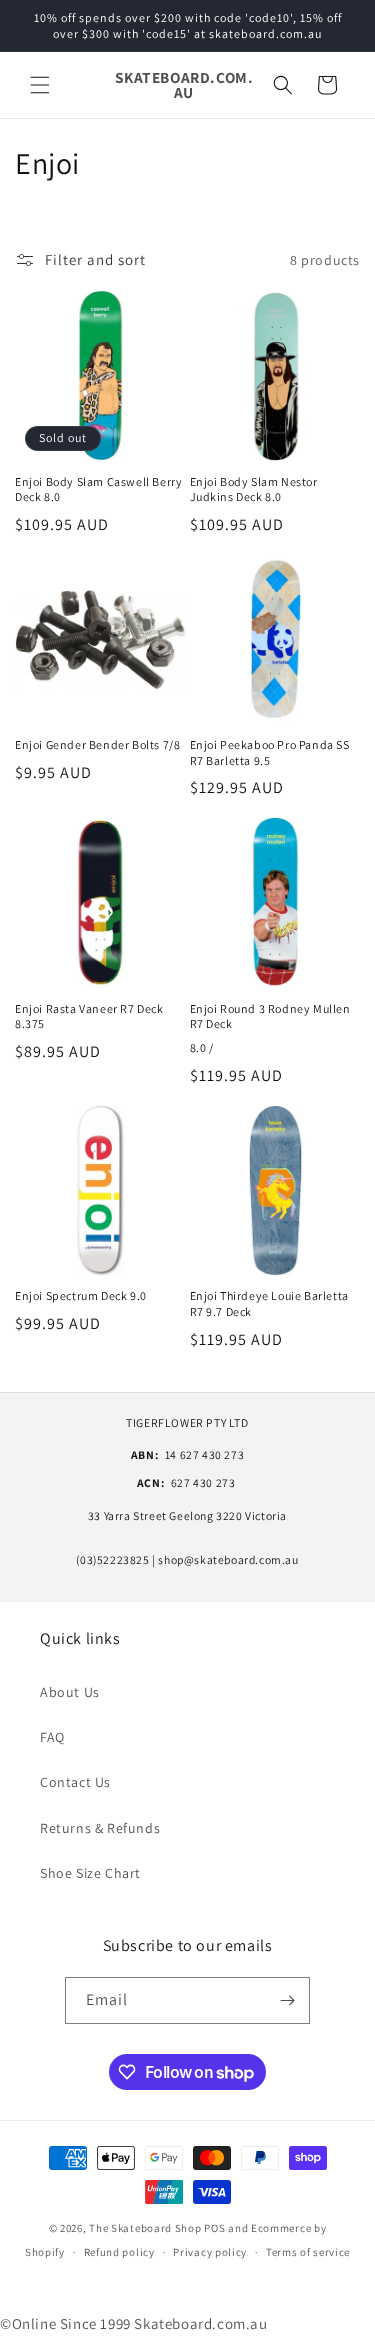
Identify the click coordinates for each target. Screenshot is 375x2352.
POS (214, 2228)
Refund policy (119, 2252)
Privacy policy (210, 2252)
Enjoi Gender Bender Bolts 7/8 (97, 744)
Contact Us (75, 1782)
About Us (70, 1692)
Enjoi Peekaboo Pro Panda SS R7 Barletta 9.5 (270, 752)
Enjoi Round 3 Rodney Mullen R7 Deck (270, 1016)
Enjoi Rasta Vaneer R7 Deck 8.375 (89, 1016)
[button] (40, 85)
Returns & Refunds (100, 1828)
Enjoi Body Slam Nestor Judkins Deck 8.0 (254, 489)
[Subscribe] (287, 2000)
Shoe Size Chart (90, 1873)
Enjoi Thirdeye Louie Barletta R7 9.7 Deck (269, 1303)
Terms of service (308, 2252)
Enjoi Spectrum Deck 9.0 (81, 1295)
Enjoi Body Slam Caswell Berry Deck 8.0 (98, 489)
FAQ (52, 1737)
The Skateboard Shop (145, 2228)
